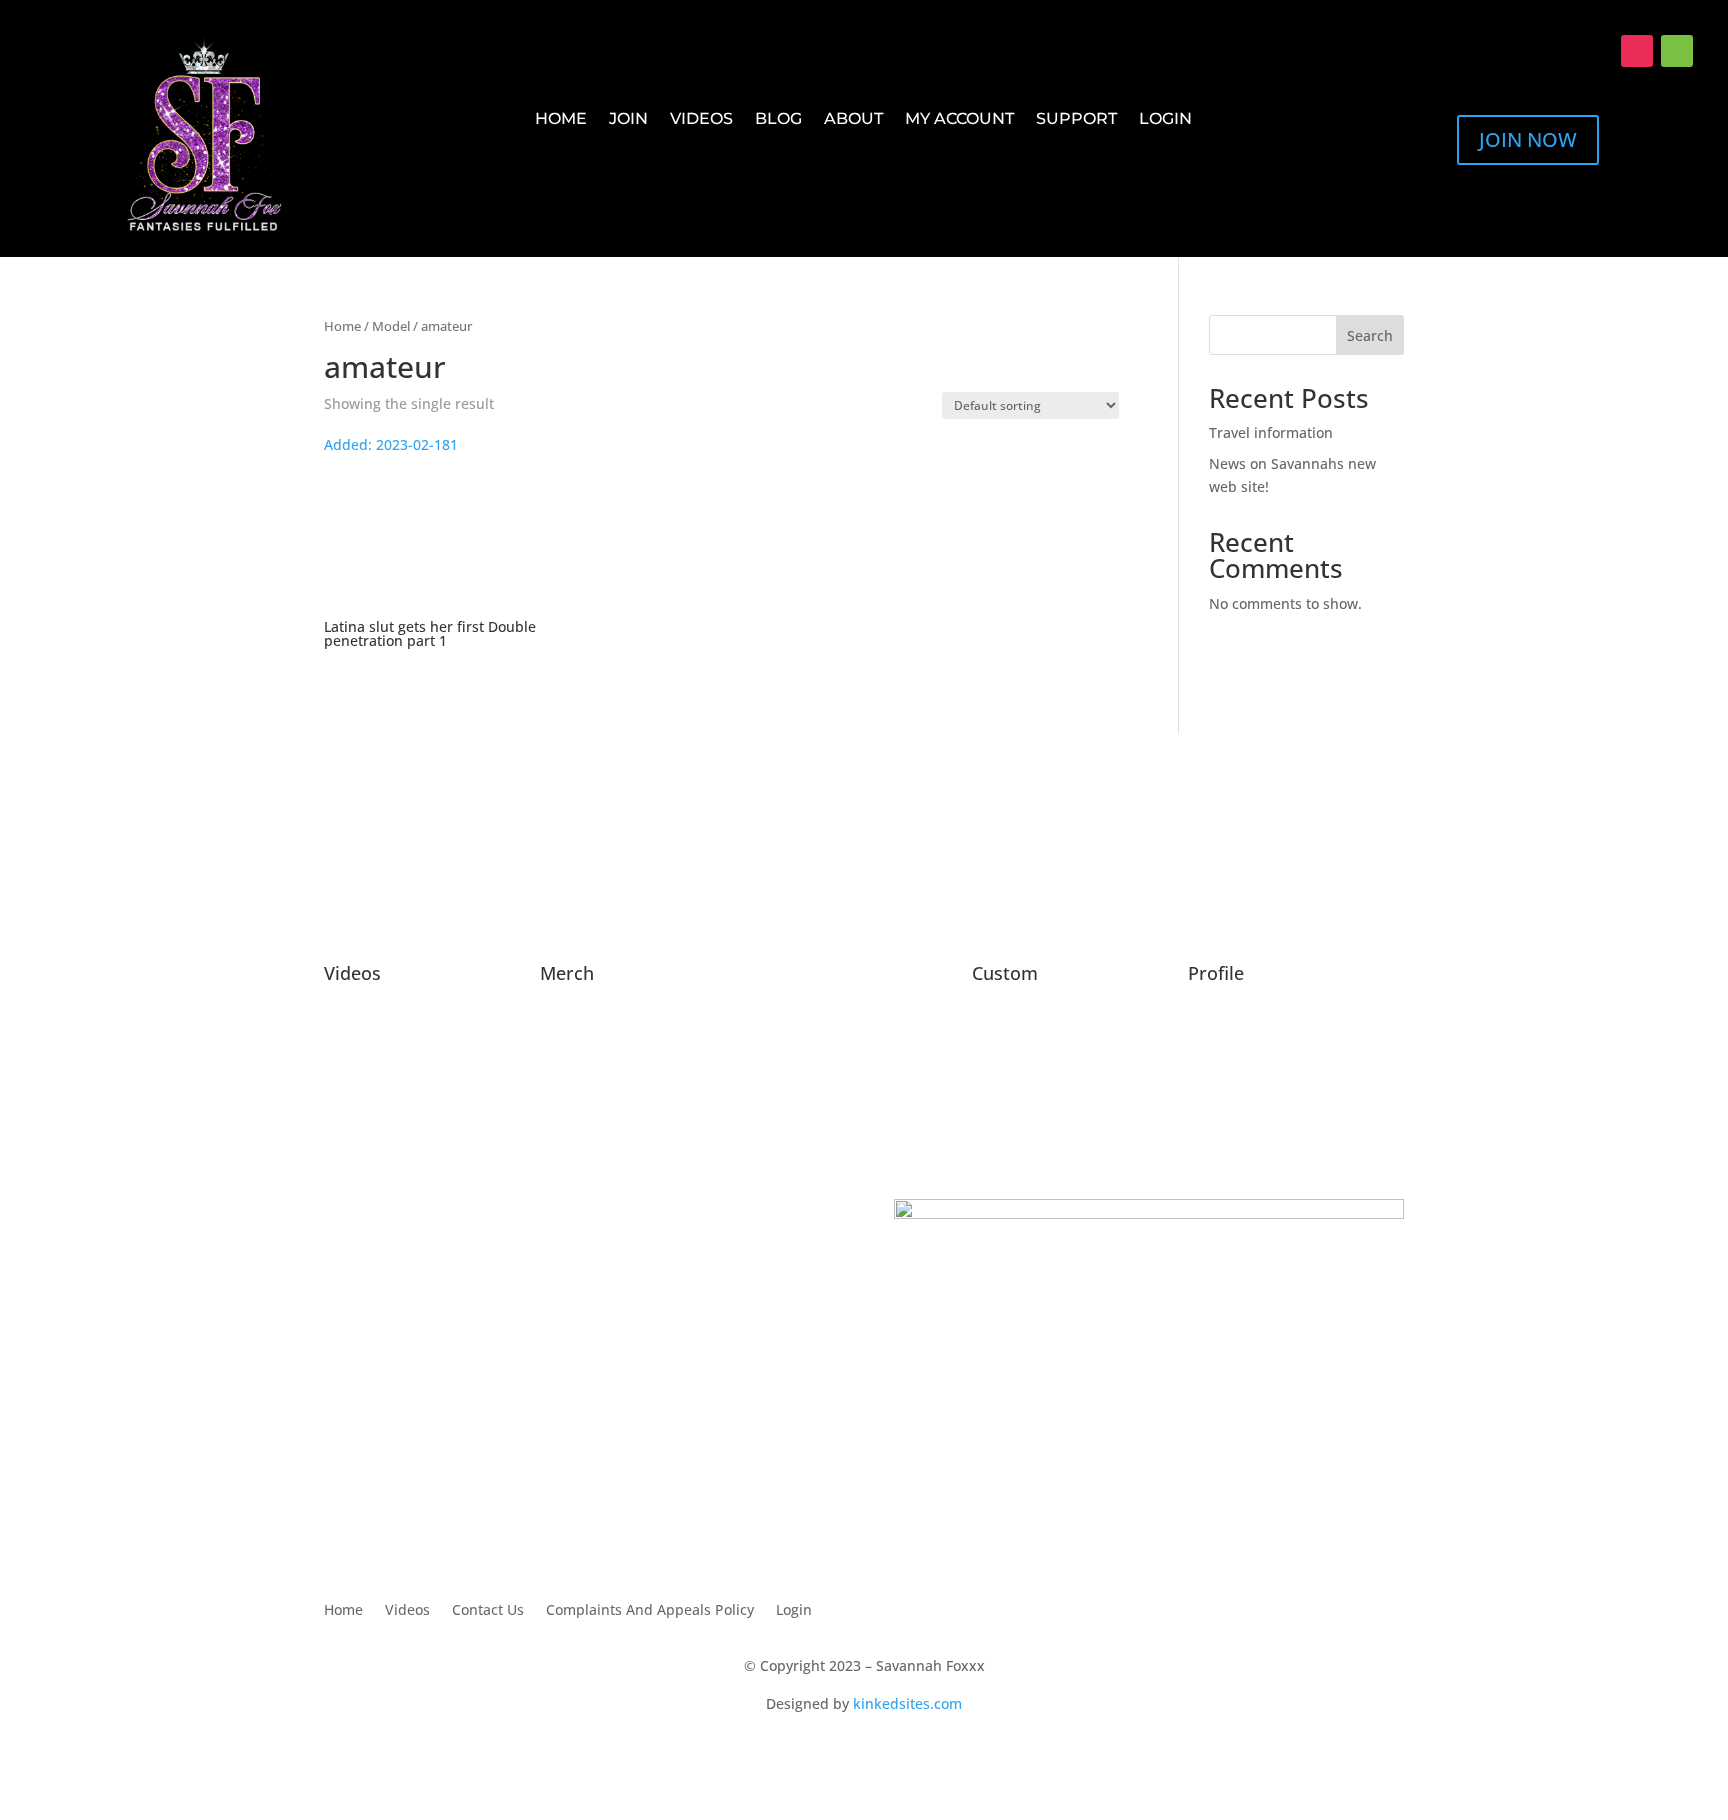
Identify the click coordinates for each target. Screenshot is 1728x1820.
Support (1076, 120)
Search (1370, 335)
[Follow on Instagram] (1637, 51)
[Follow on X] (1597, 51)
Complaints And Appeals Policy (650, 1611)
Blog (778, 120)
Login (1165, 120)
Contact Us (488, 1611)
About (853, 120)
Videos (701, 120)
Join (628, 120)
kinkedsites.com (907, 1703)
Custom (1005, 973)
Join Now (1528, 139)
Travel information (1271, 432)
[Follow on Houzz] (1677, 51)
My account (959, 120)
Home (561, 120)
